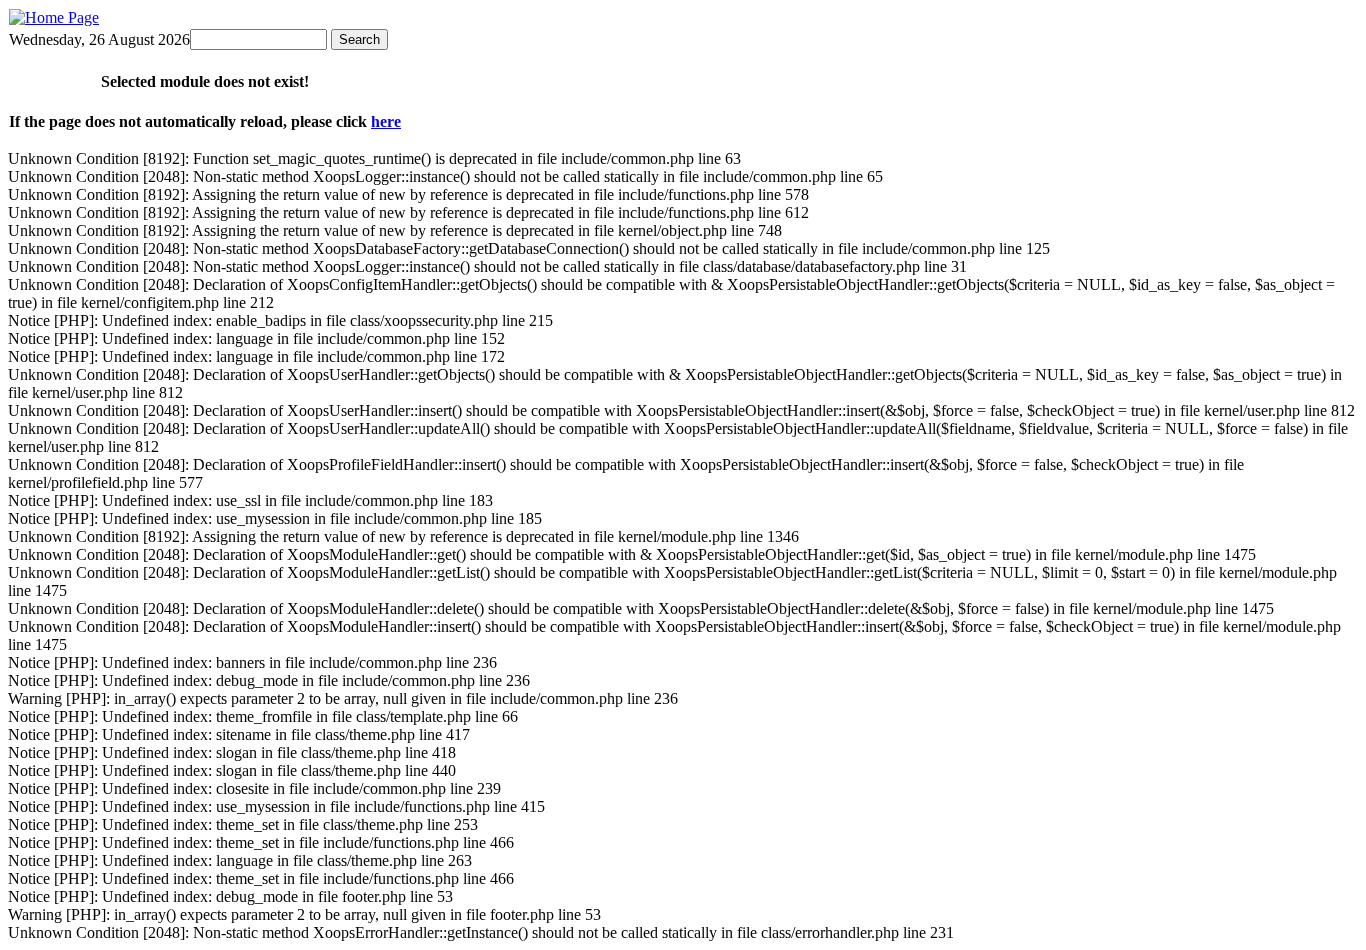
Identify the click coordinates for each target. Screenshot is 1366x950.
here (386, 121)
